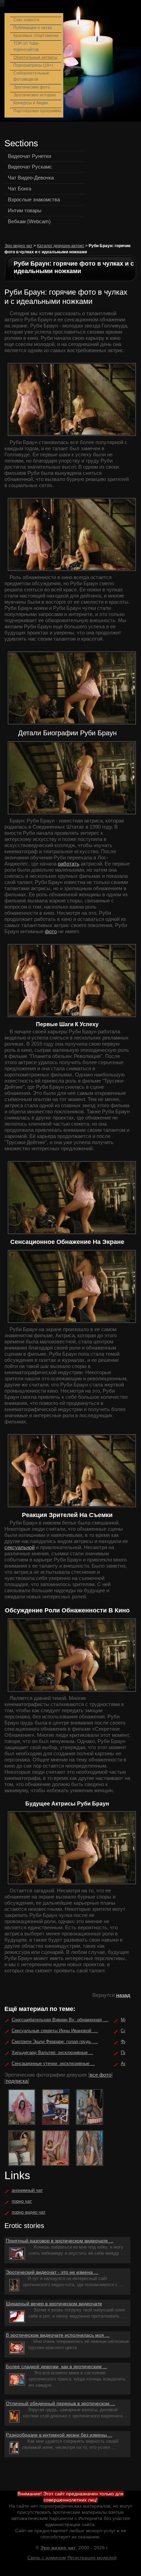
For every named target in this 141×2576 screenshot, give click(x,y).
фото (51, 931)
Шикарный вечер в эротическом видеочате (54, 2304)
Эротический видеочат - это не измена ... (52, 2272)
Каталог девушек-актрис (61, 246)
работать (69, 864)
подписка (17, 2081)
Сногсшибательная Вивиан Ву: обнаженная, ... (60, 2020)
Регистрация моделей (92, 2558)
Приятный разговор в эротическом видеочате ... (60, 2241)
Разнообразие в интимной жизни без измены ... (59, 2435)
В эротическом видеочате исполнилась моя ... (58, 2335)
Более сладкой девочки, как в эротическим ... (56, 2366)
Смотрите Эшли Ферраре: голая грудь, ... (55, 2042)
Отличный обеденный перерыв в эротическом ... (60, 2403)
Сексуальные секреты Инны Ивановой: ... (55, 2031)
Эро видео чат (18, 246)
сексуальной (20, 1547)
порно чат (22, 2201)
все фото (100, 2075)
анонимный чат (27, 2190)
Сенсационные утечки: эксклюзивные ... (53, 2063)
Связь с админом (47, 2558)
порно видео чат (29, 2212)
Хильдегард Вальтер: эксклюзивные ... (52, 2052)
